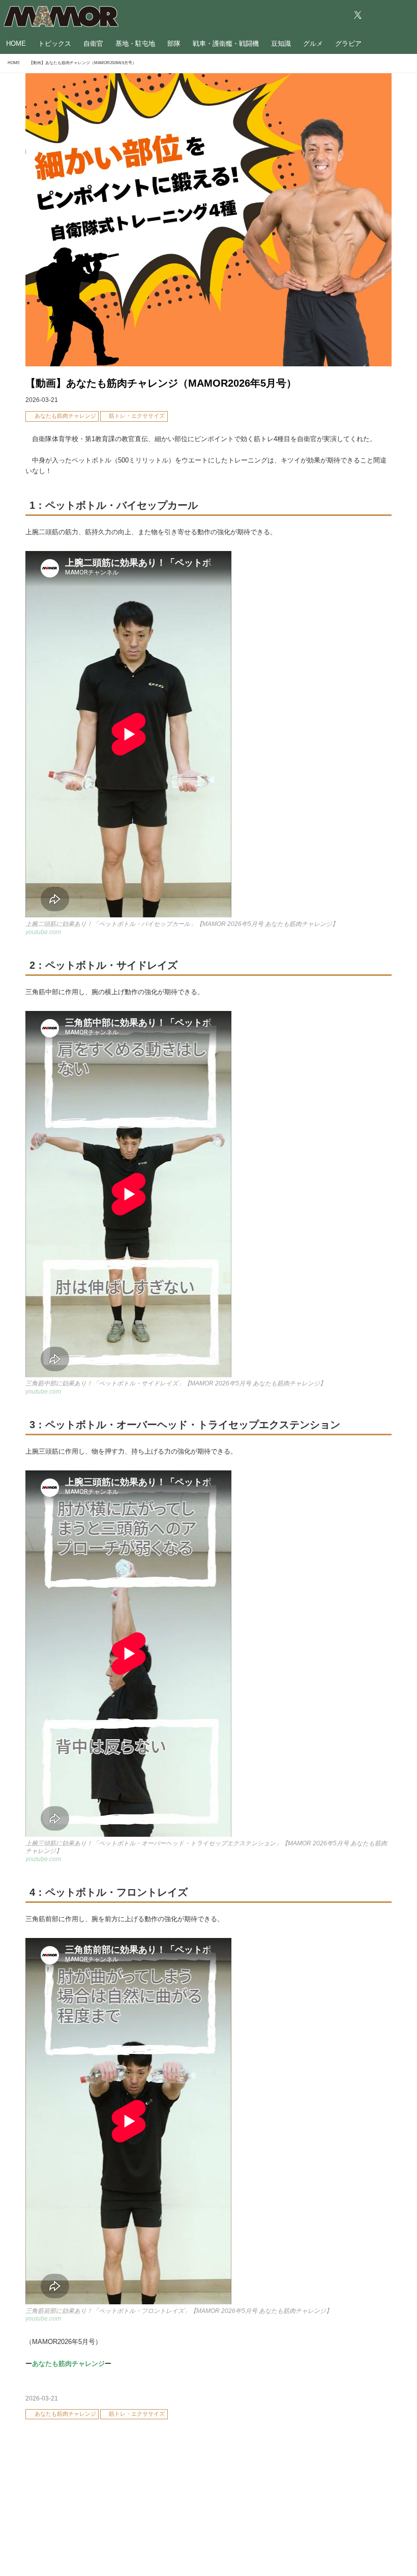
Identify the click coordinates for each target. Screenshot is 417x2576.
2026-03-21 (42, 400)
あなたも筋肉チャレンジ (68, 2364)
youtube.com (43, 932)
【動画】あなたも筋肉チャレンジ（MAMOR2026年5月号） (161, 383)
